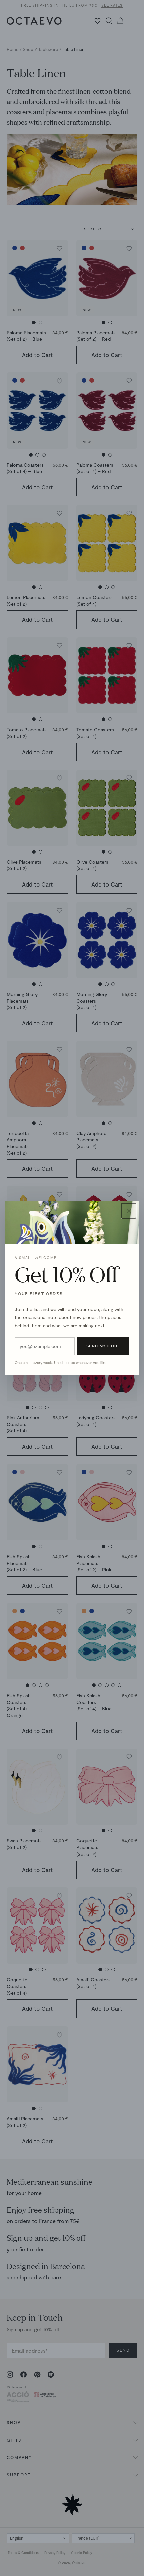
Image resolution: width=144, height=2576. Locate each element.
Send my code (103, 1346)
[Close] (129, 1211)
